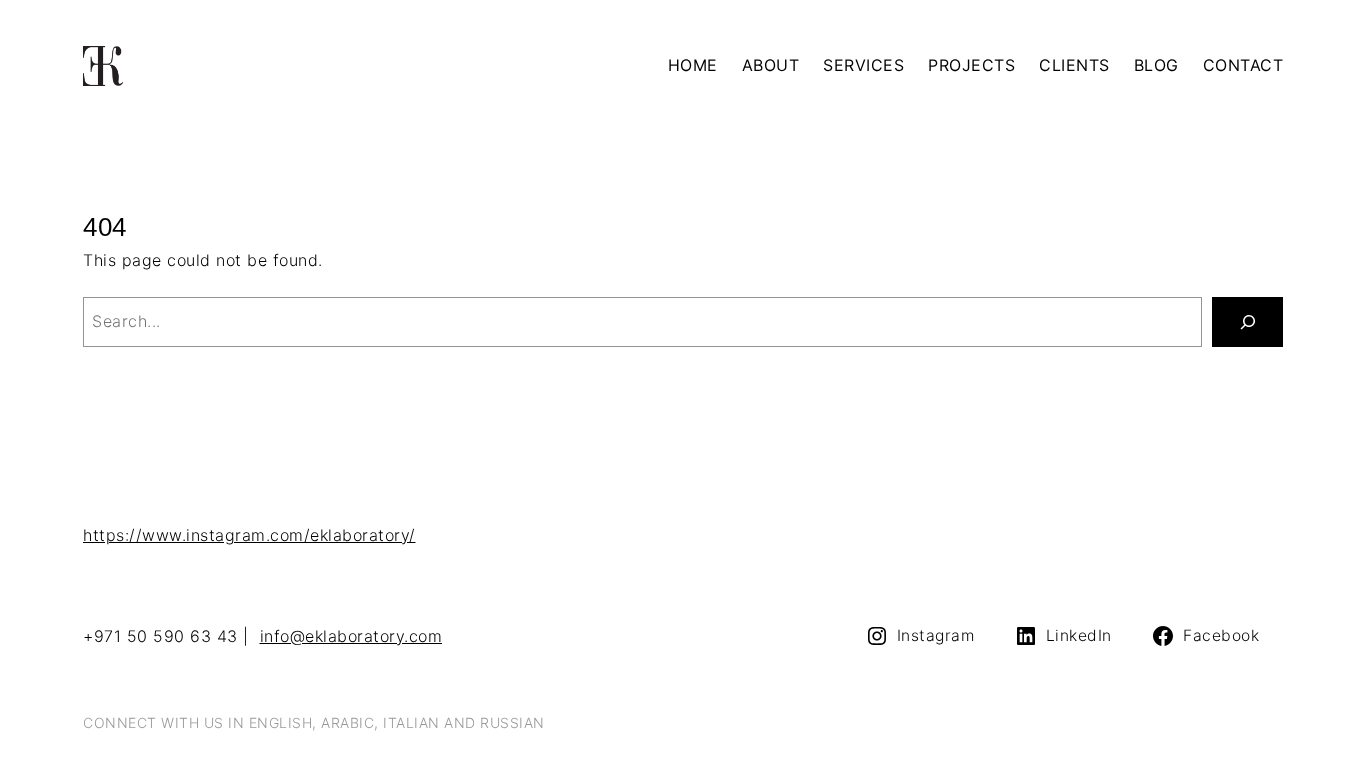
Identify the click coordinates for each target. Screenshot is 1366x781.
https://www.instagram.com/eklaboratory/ (249, 535)
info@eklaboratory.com (351, 636)
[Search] (1247, 321)
